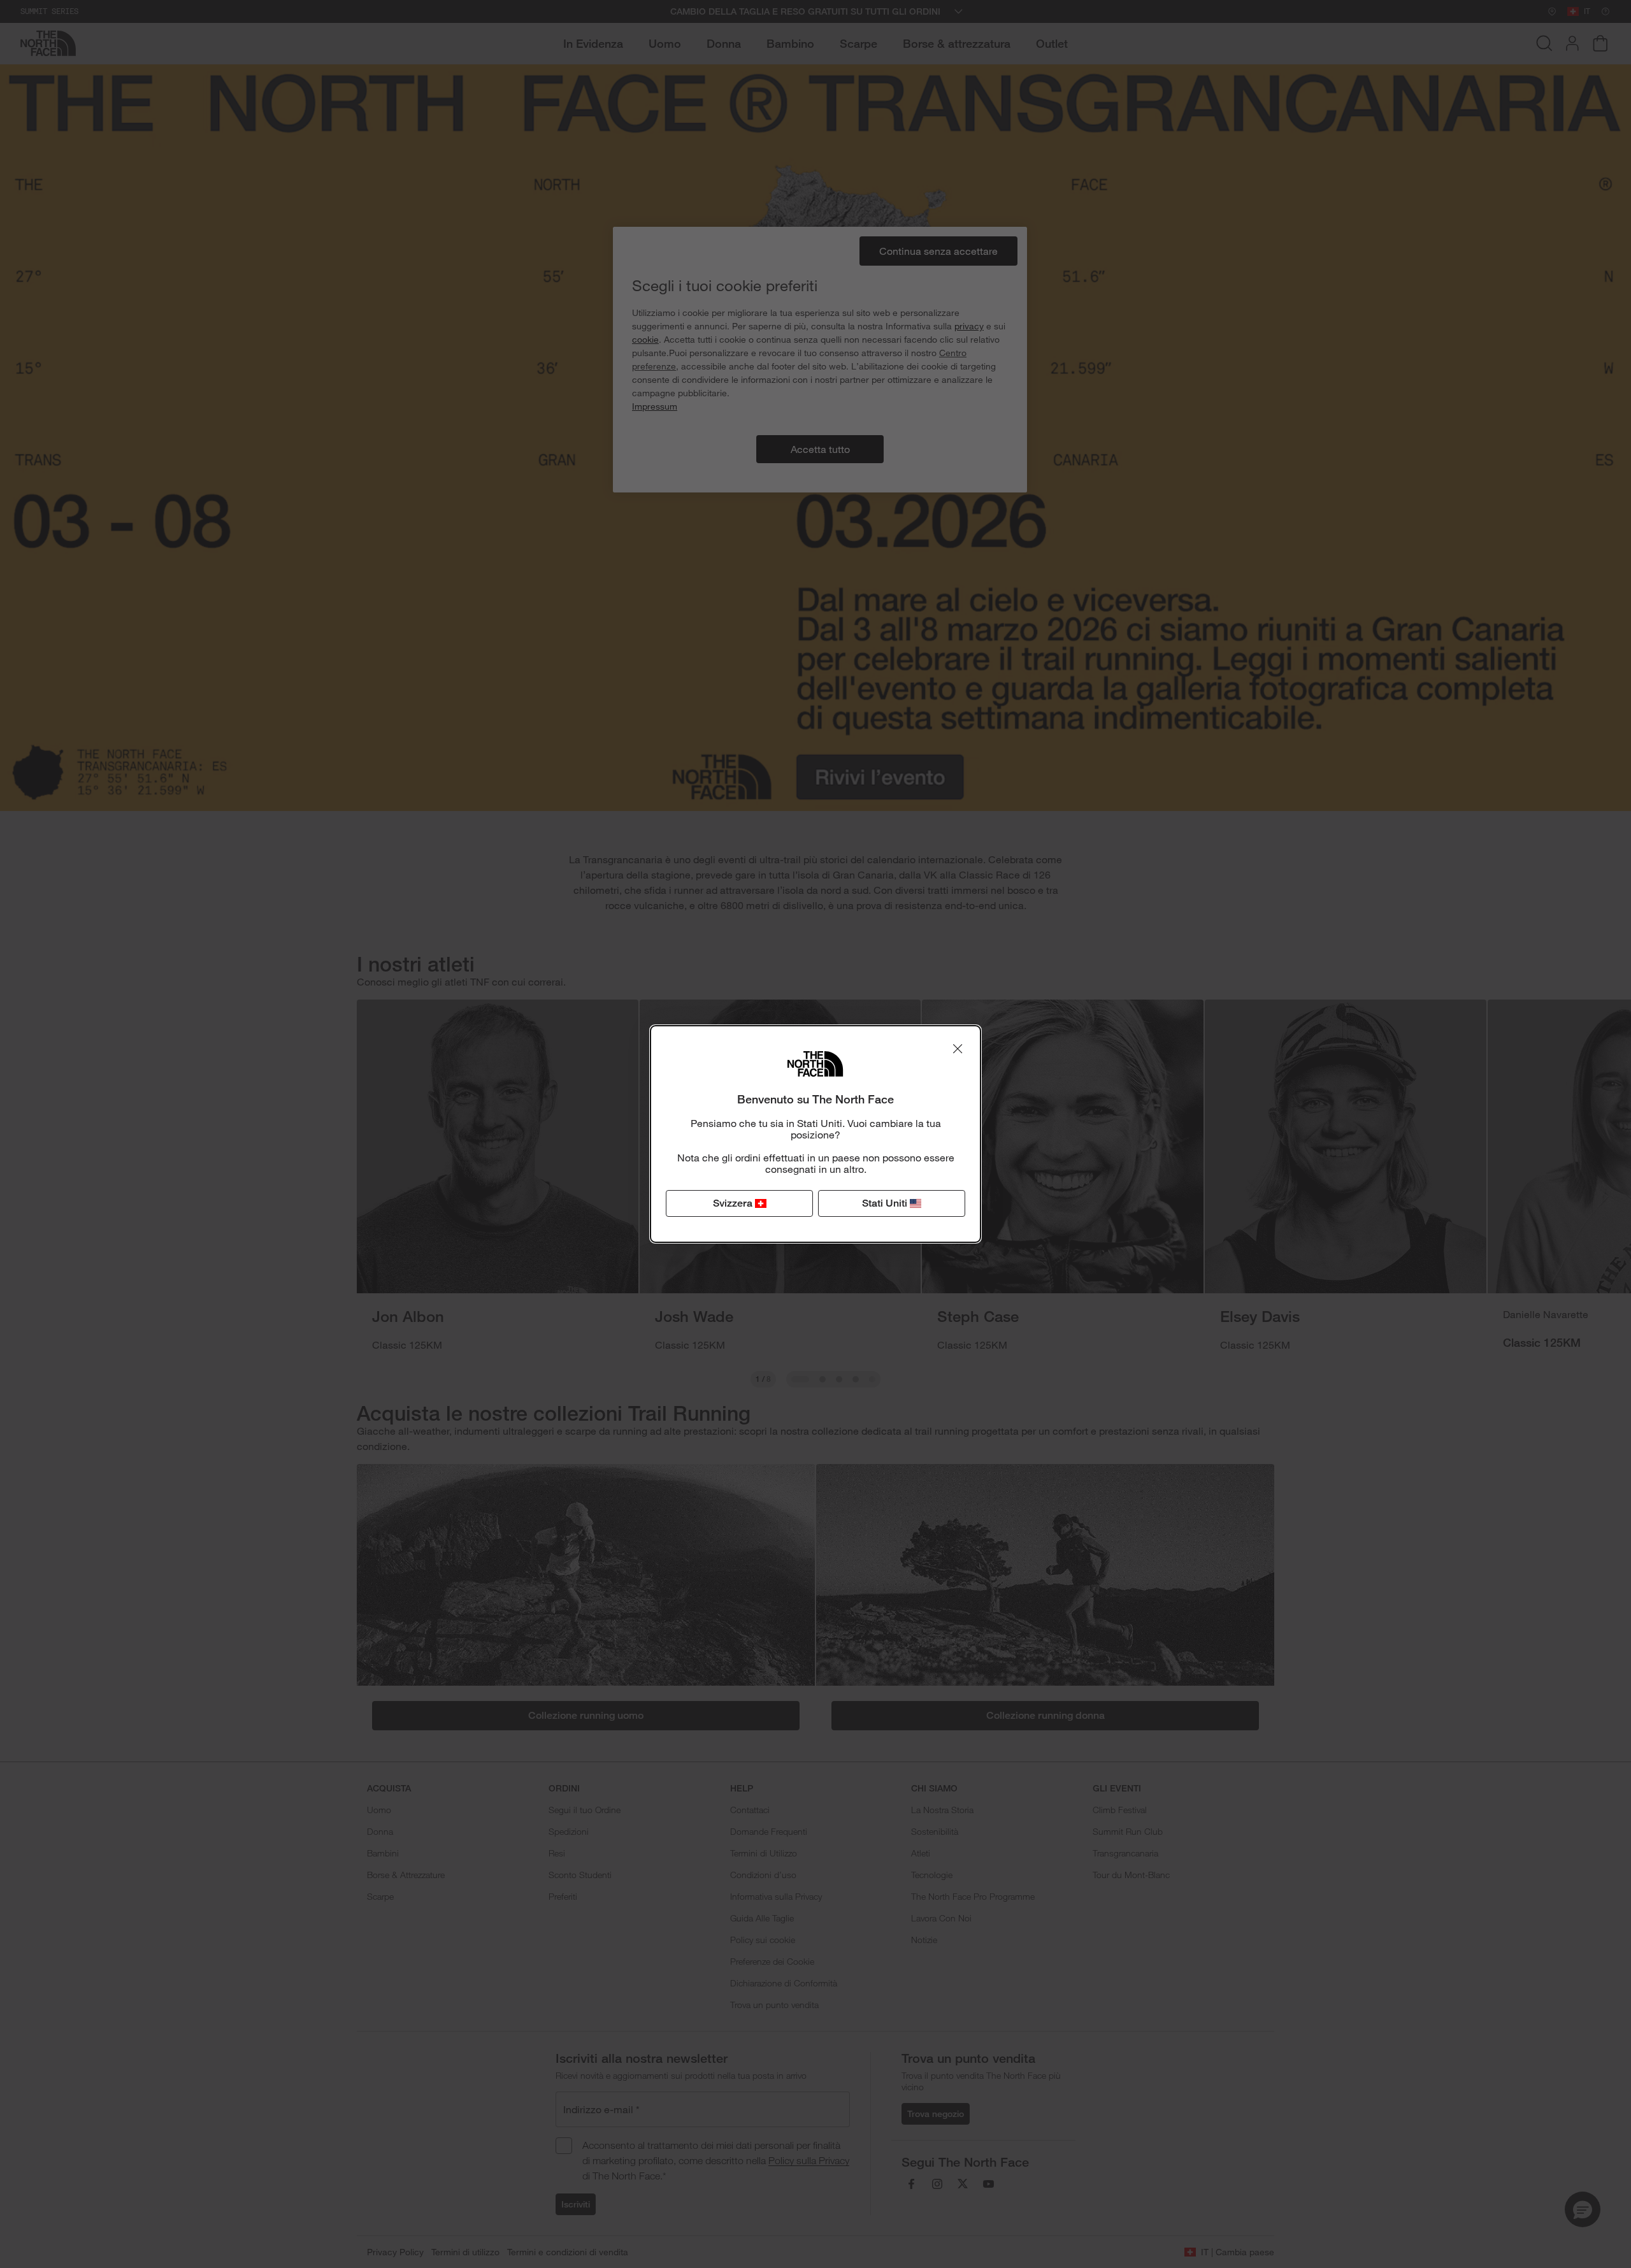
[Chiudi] (958, 1049)
